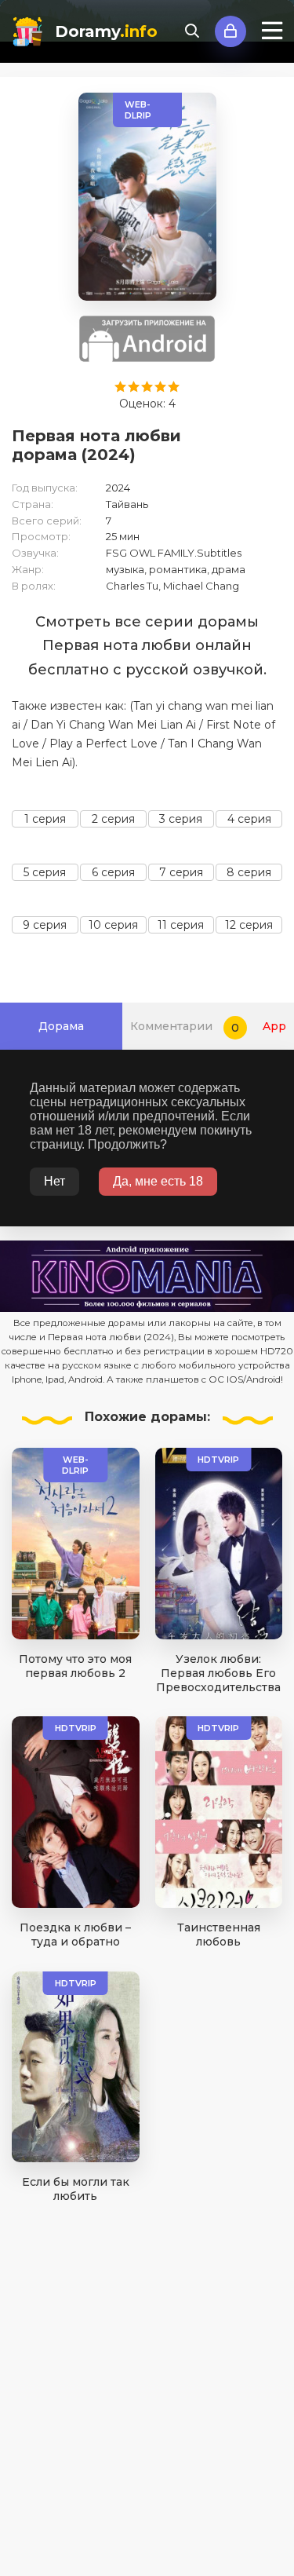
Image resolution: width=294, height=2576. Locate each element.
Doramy (106, 31)
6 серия (113, 872)
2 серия (113, 819)
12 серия (249, 925)
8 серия (249, 872)
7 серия (181, 872)
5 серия (45, 872)
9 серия (45, 925)
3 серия (181, 819)
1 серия (45, 819)
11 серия (181, 925)
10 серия (113, 925)
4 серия (249, 819)
